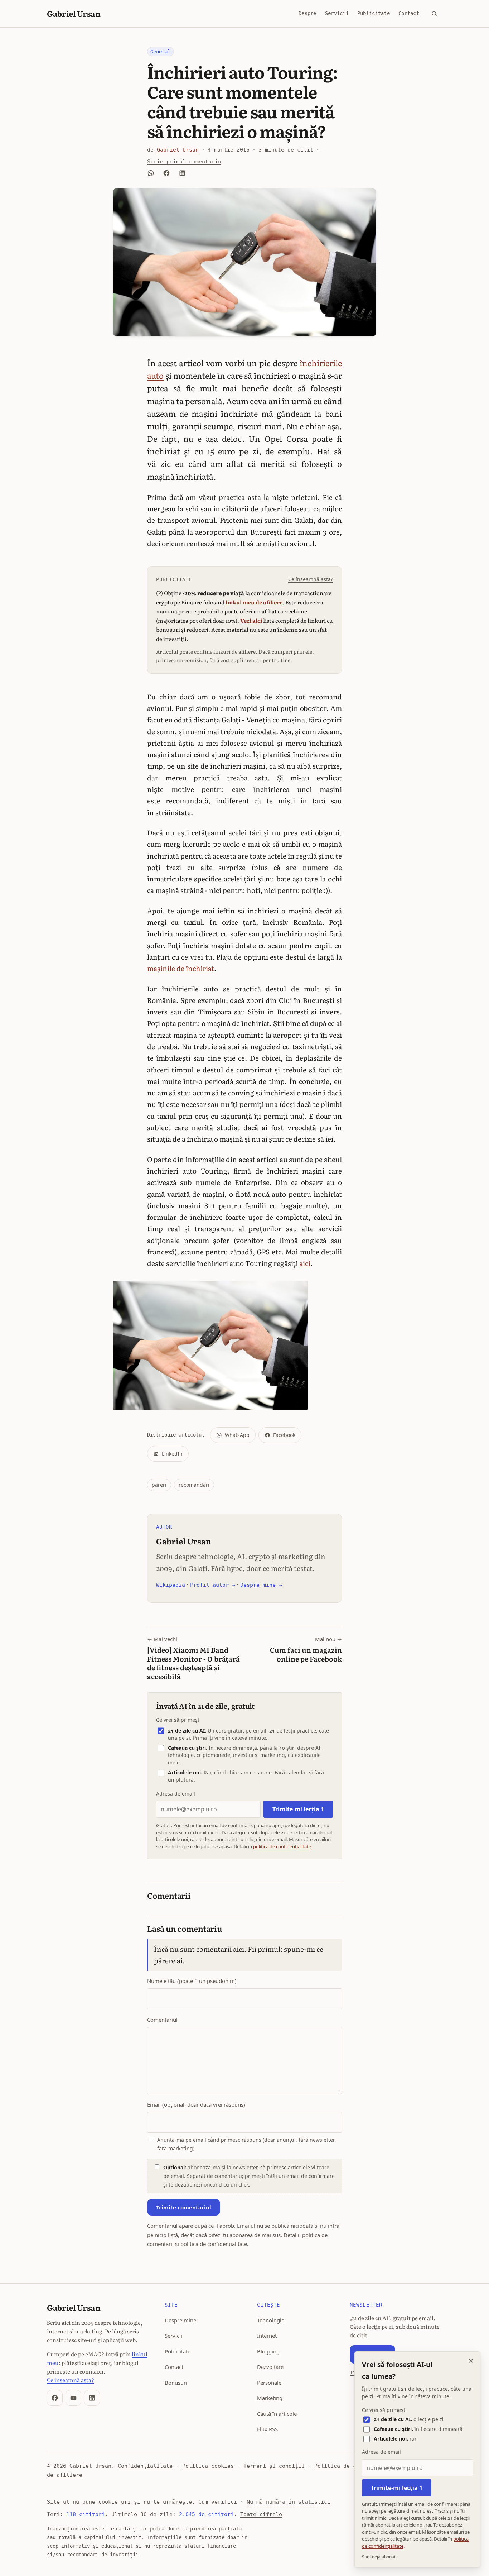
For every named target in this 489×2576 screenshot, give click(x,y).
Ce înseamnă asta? (311, 579)
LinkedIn (172, 1454)
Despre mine (180, 2320)
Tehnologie (271, 2320)
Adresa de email (176, 1794)
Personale (269, 2383)
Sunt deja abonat (379, 2557)
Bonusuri (176, 2383)
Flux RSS (267, 2429)
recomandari (194, 1485)
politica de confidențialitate (282, 1846)
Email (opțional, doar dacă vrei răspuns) (196, 2104)
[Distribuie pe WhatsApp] (151, 173)
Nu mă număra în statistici (289, 2502)
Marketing (270, 2398)
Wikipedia (171, 1585)
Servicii (337, 13)
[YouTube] (73, 2398)
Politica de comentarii (350, 2466)
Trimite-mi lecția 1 (298, 1809)
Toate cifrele (261, 2514)
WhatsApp (237, 1435)
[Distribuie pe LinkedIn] (182, 173)
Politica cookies (208, 2466)
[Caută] (434, 14)
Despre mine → (261, 1585)
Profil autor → (213, 1585)
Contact (409, 13)
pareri (159, 1485)
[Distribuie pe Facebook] (166, 173)
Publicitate (374, 13)
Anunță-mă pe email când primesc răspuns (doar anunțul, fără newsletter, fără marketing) (246, 2144)
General (160, 52)
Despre (308, 13)
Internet (267, 2336)
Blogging (268, 2351)
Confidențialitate (145, 2466)
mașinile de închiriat (181, 968)
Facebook (284, 1435)
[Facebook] (55, 2398)
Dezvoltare (270, 2367)
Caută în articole (277, 2414)
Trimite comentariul (184, 2207)
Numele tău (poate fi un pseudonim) (192, 1981)
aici (305, 1263)
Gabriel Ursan (74, 13)
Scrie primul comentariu (184, 162)
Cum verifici (218, 2502)
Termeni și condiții (274, 2466)
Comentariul (162, 2020)
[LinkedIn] (92, 2398)
